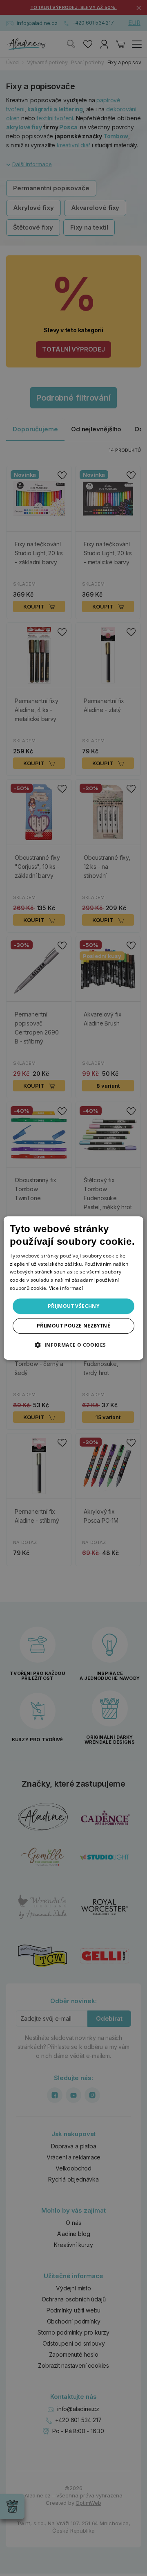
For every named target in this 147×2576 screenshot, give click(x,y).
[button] (73, 1345)
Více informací (66, 1288)
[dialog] (73, 1288)
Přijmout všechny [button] (73, 1306)
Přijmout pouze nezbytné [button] (73, 1326)
